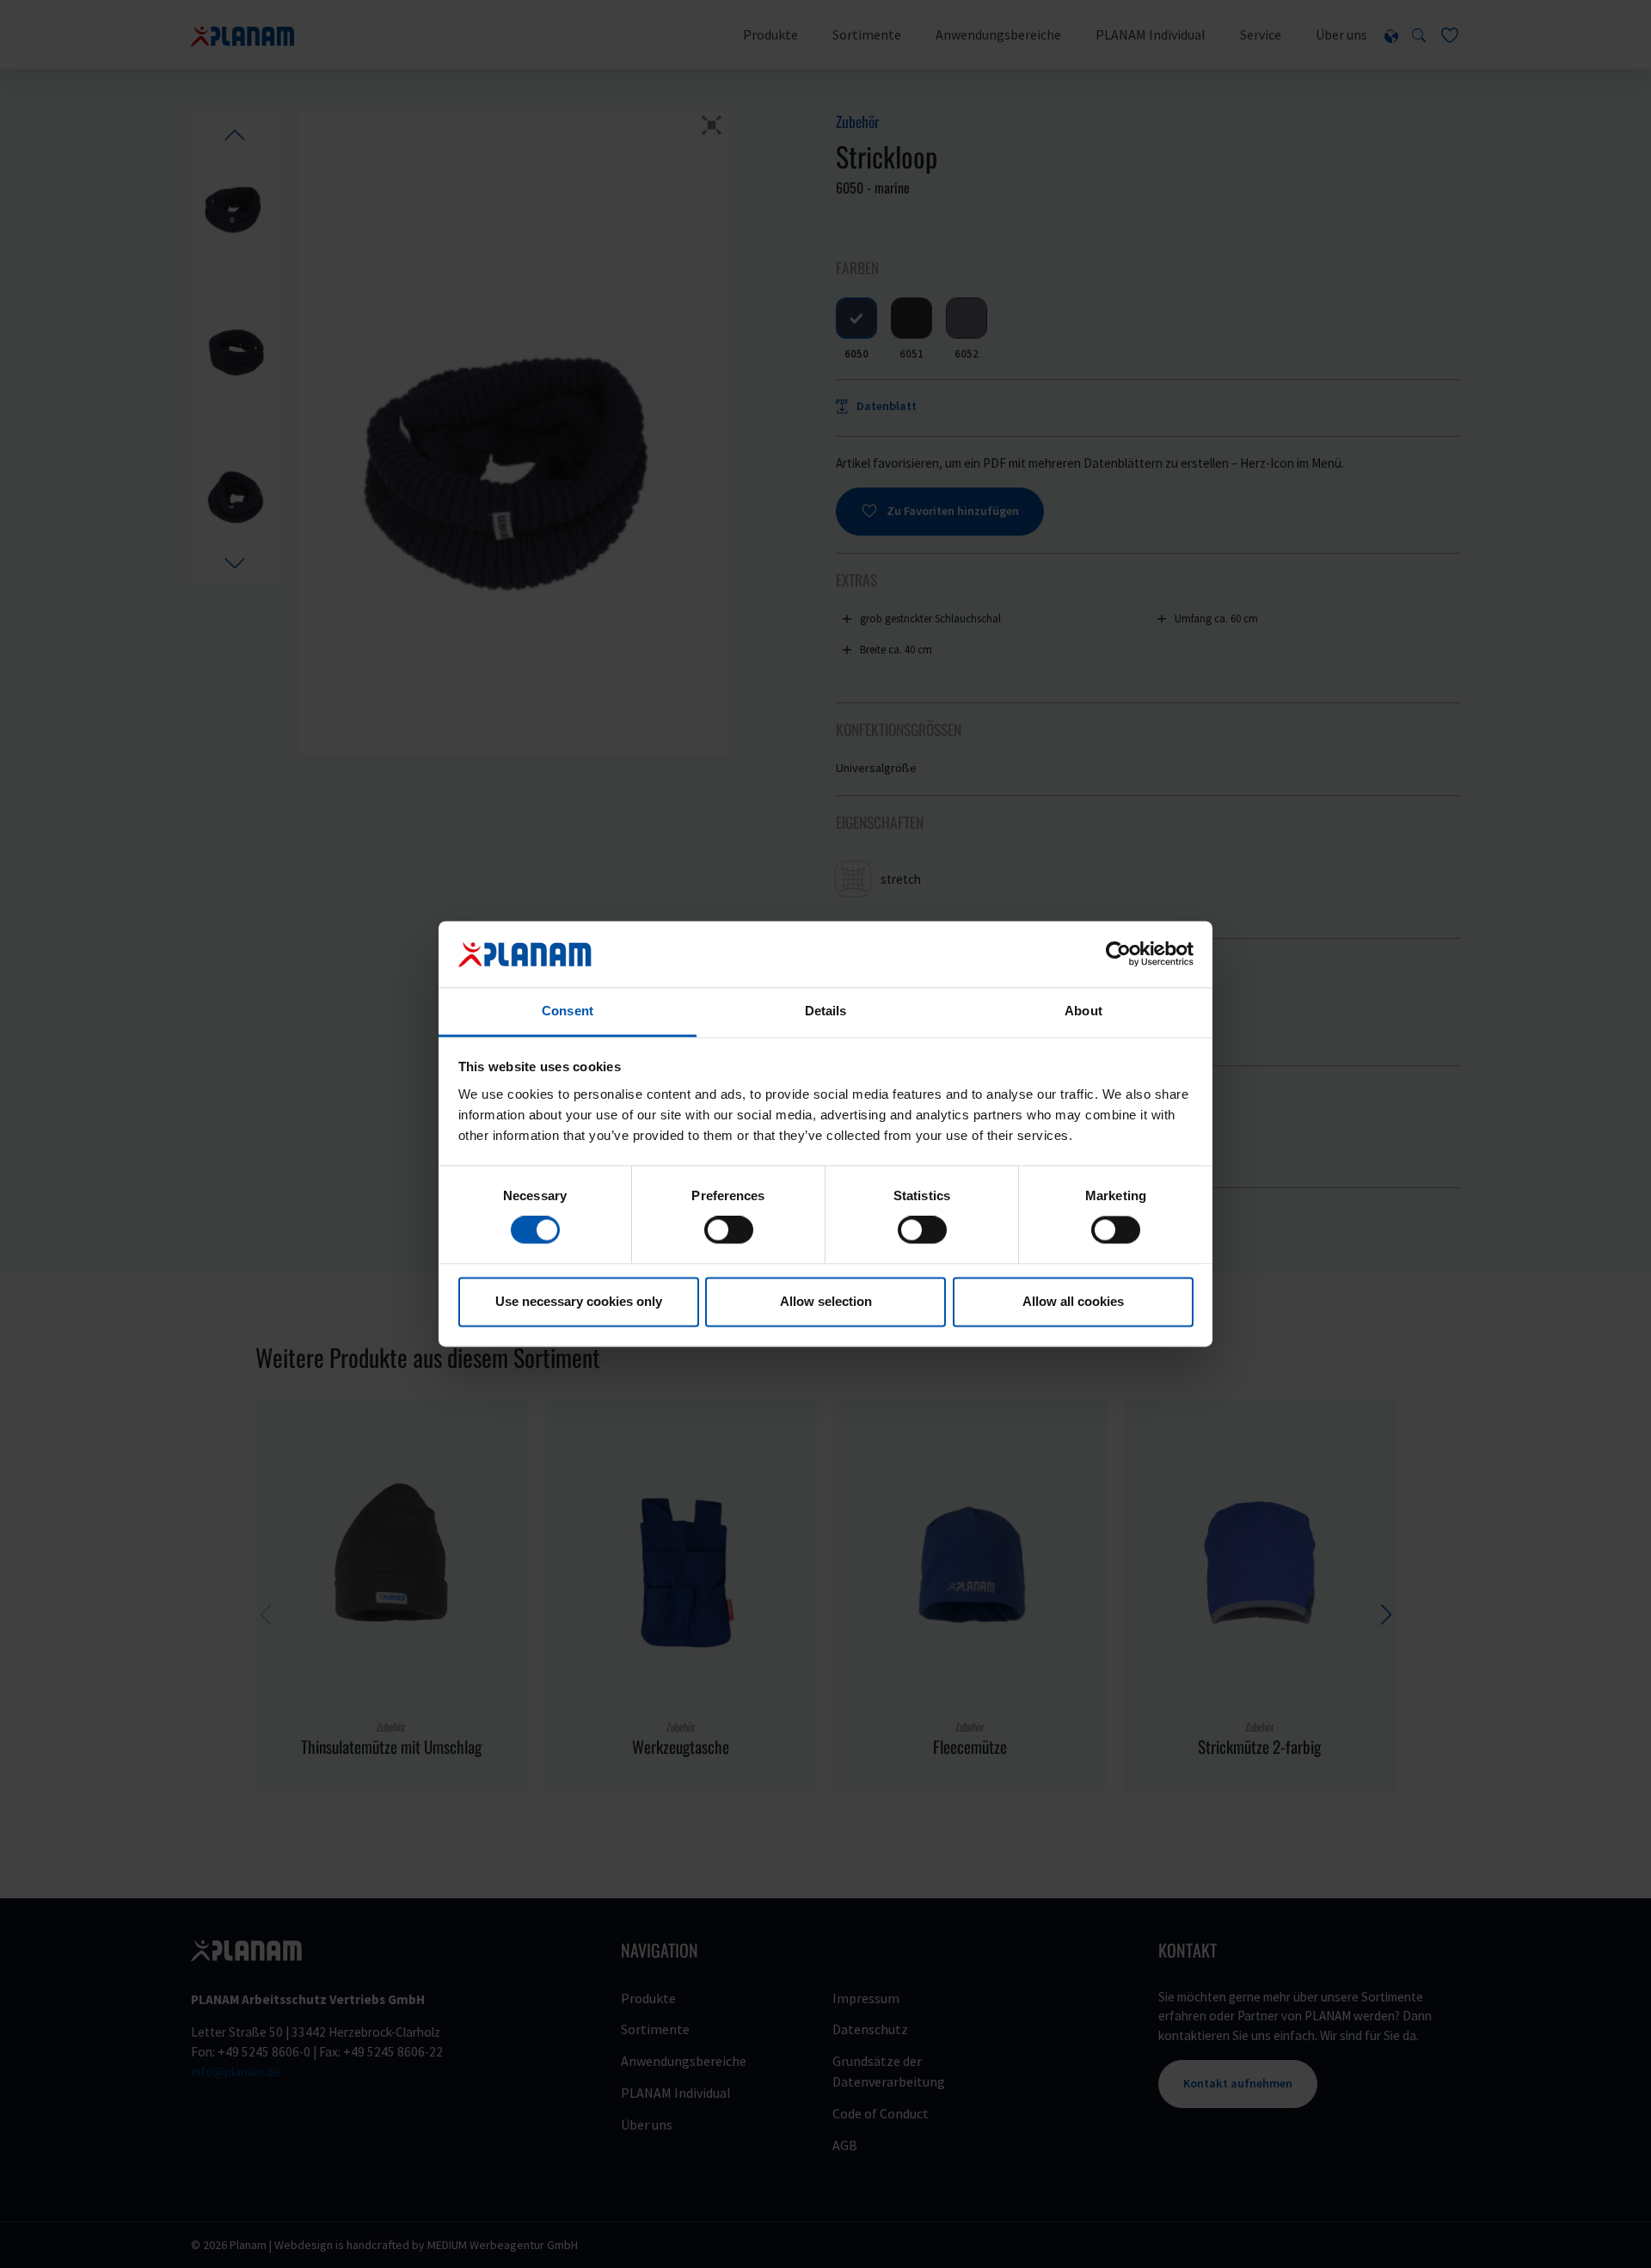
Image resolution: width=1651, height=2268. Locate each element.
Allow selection (826, 1301)
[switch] (729, 1230)
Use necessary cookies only (579, 1301)
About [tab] (1083, 1011)
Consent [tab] (568, 1011)
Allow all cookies (1073, 1301)
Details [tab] (826, 1011)
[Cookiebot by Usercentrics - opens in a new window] (1118, 954)
